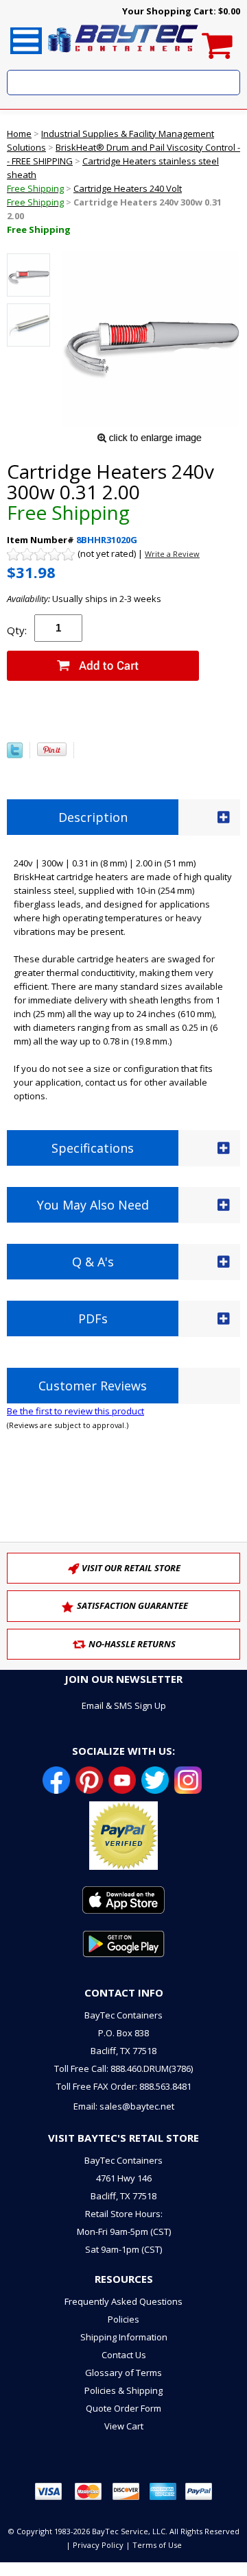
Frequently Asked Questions (123, 2301)
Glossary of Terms (123, 2373)
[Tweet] (15, 755)
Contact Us (124, 2355)
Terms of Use (157, 2545)
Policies (123, 2319)
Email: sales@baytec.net (124, 2106)
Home (19, 134)
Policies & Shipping (123, 2390)
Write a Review (172, 554)
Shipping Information (124, 2337)
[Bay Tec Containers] (123, 56)
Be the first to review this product (75, 1411)
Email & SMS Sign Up (124, 1705)
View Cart (124, 2426)
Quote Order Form (123, 2408)
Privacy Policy (98, 2545)
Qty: (17, 630)
